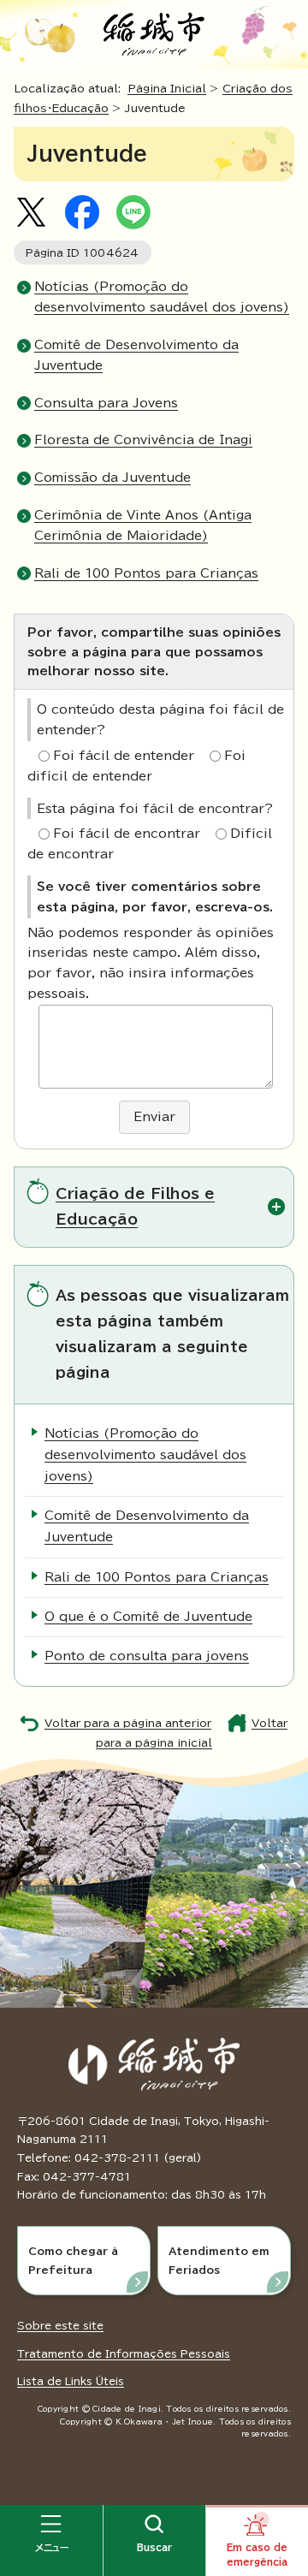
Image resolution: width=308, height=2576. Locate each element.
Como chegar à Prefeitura (73, 2260)
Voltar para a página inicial (192, 1733)
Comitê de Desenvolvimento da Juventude (147, 1526)
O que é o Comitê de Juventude (148, 1617)
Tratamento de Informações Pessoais (124, 2353)
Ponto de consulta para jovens (147, 1656)
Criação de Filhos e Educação (135, 1206)
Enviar (154, 1117)
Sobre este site (60, 2325)
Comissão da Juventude (113, 478)
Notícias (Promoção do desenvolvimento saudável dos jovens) (145, 1455)
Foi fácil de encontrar (127, 834)
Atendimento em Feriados (219, 2260)
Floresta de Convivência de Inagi (143, 440)
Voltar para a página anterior (128, 1723)
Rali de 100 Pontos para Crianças (146, 573)
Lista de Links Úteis (71, 2381)
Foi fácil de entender (124, 756)
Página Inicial (167, 89)
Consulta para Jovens (106, 403)
